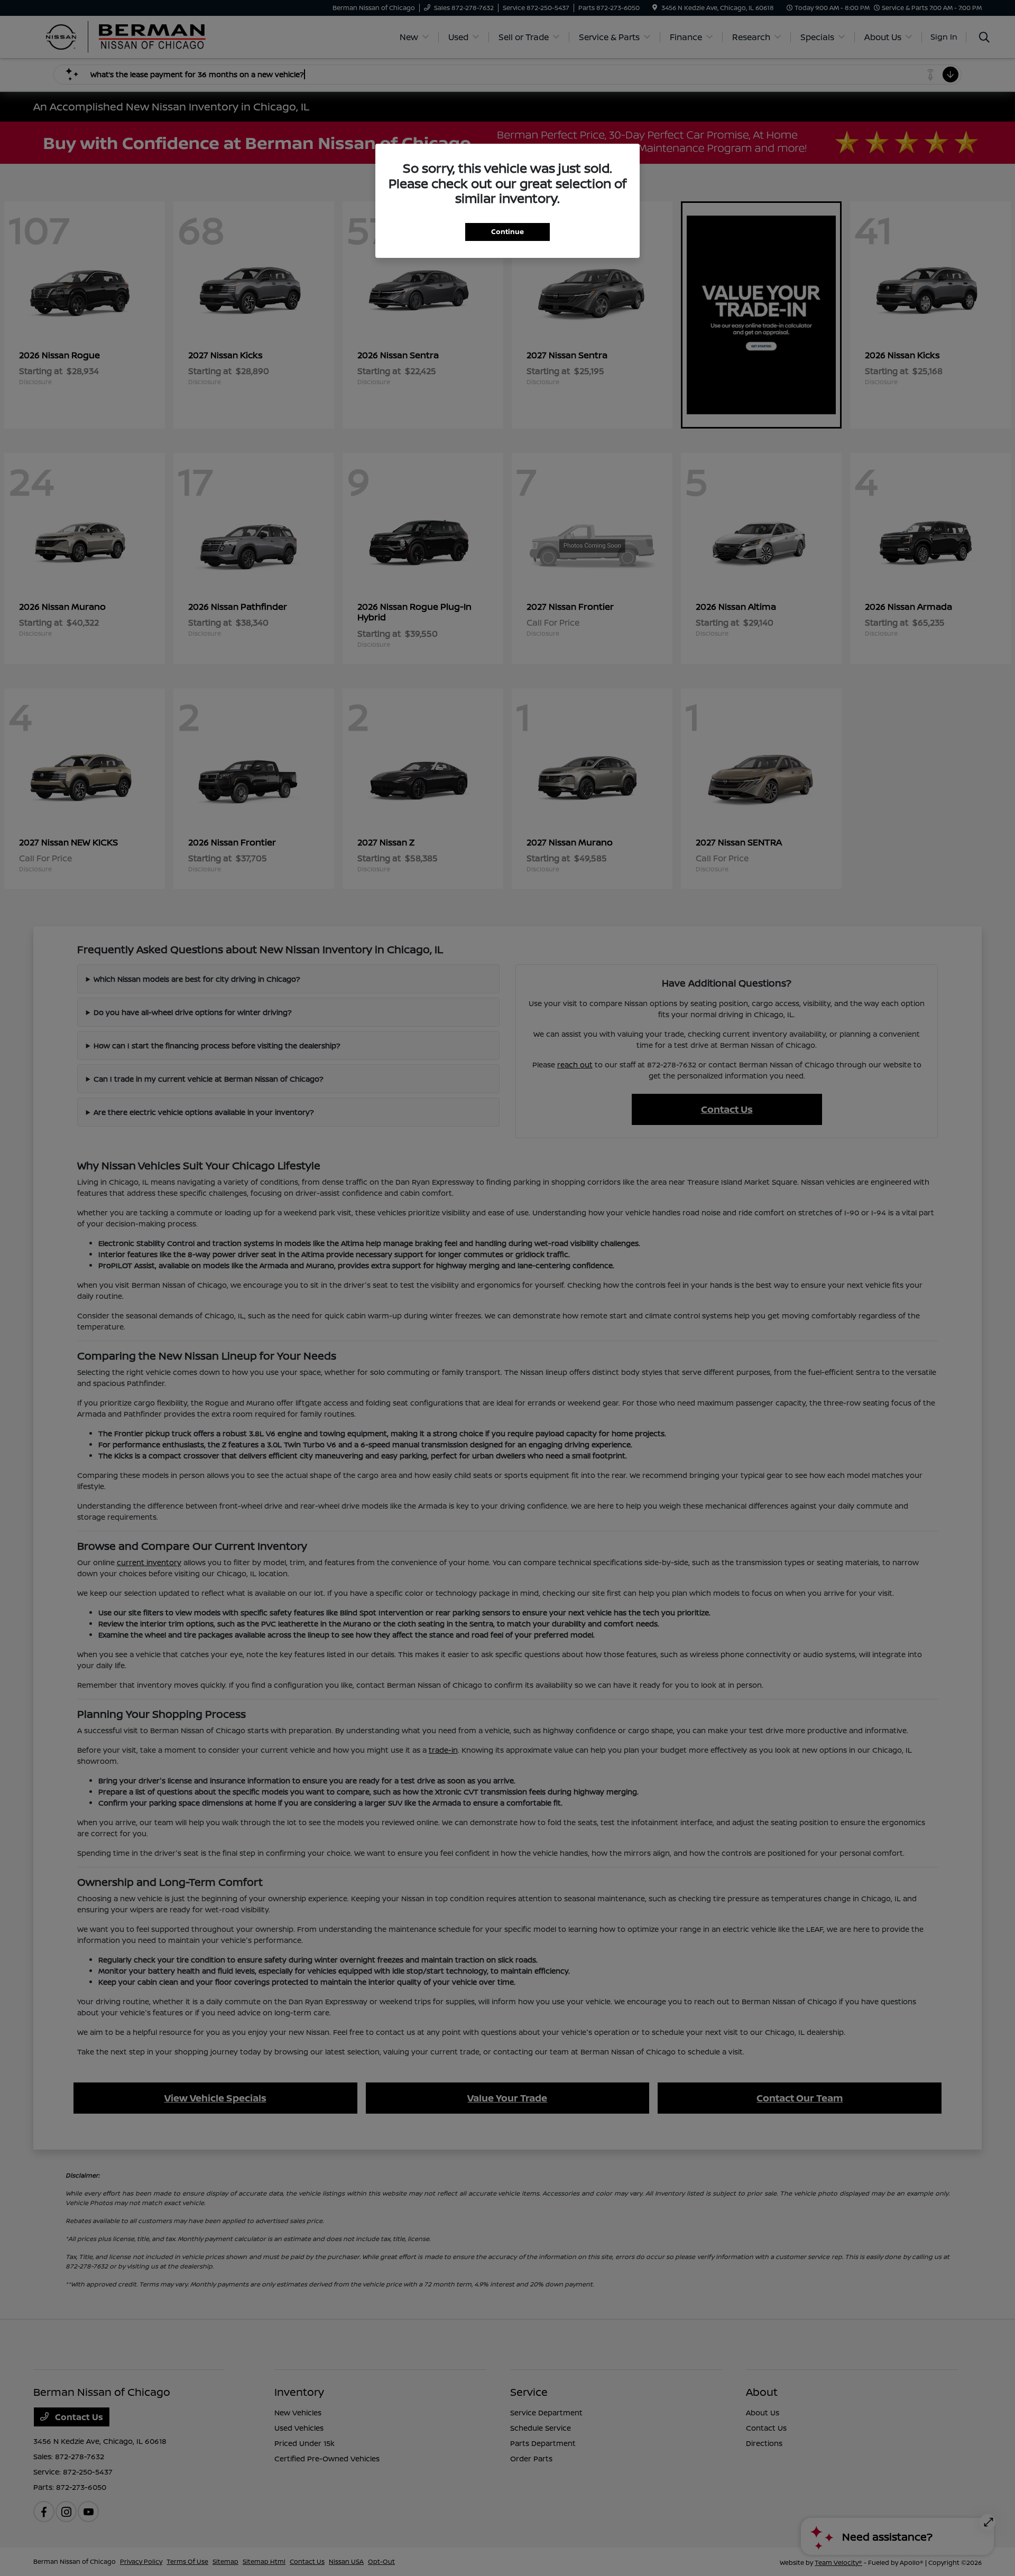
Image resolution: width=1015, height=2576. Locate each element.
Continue (508, 231)
